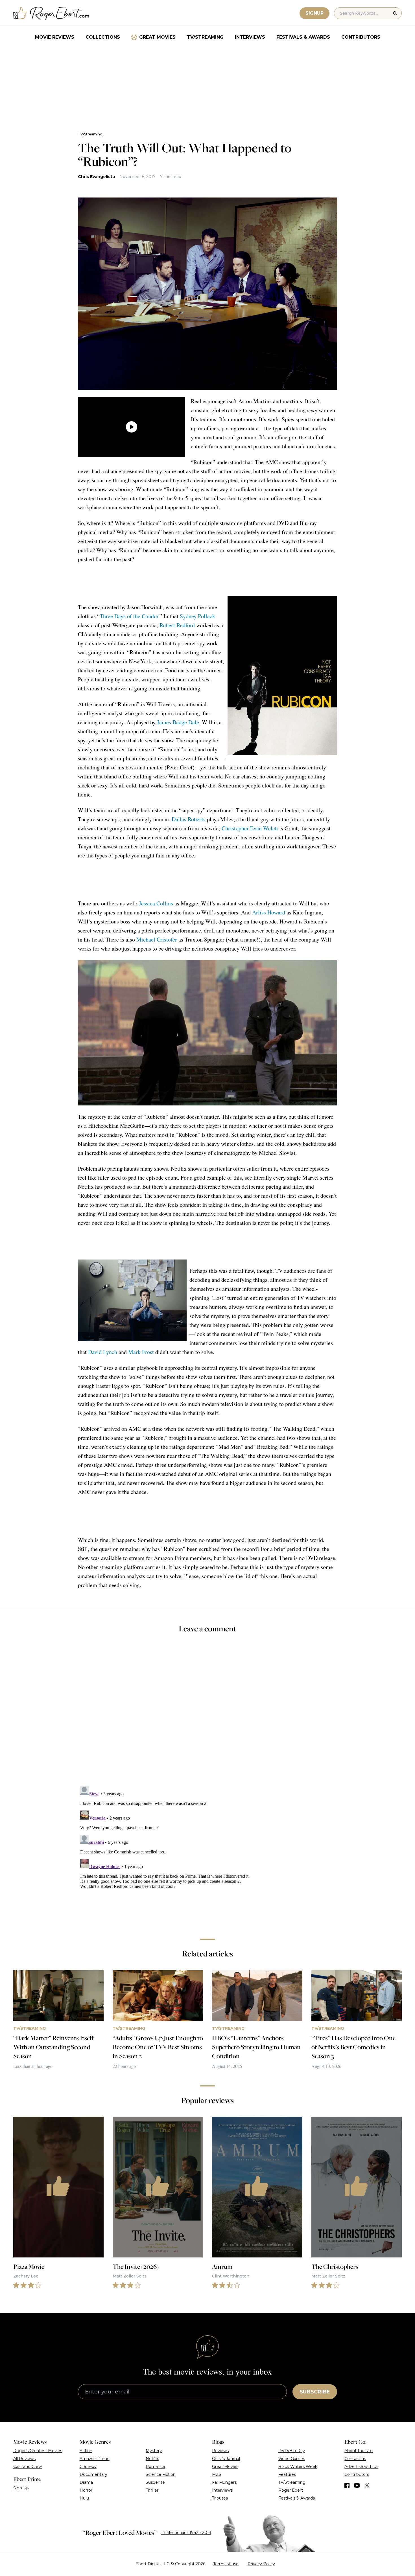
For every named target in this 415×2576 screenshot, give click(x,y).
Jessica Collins (156, 903)
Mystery (154, 2451)
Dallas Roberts (189, 819)
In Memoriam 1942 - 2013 (186, 2533)
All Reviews (24, 2459)
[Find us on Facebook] (347, 2485)
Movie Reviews (55, 37)
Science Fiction (161, 2474)
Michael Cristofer (157, 939)
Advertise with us (361, 2467)
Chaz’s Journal (226, 2459)
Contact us (355, 2459)
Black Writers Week (298, 2467)
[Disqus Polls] (207, 1713)
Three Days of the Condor (129, 616)
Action (86, 2451)
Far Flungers (224, 2482)
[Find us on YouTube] (357, 2485)
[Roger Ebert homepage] (51, 13)
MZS (217, 2474)
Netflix (152, 2459)
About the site (359, 2451)
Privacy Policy (261, 2564)
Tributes (220, 2498)
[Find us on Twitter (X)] (367, 2485)
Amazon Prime (95, 2459)
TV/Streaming (205, 37)
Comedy (88, 2467)
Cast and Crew (28, 2467)
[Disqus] (207, 1855)
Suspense (155, 2482)
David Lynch (103, 1352)
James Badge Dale (178, 722)
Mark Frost (141, 1352)
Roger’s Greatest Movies (38, 2451)
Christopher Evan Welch (250, 828)
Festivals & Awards (303, 37)
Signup (314, 13)
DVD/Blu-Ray (292, 2451)
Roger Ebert (291, 2490)
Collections (103, 37)
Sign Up (21, 2488)
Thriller (152, 2490)
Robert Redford (177, 625)
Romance (155, 2467)
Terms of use (226, 2564)
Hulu (84, 2498)
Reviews (220, 2451)
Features (287, 2474)
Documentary (93, 2474)
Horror (86, 2490)
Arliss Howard (269, 912)
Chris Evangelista (96, 177)
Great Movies (157, 37)
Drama (86, 2482)
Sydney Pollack (197, 616)
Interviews (250, 37)
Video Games (292, 2459)
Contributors (361, 37)
